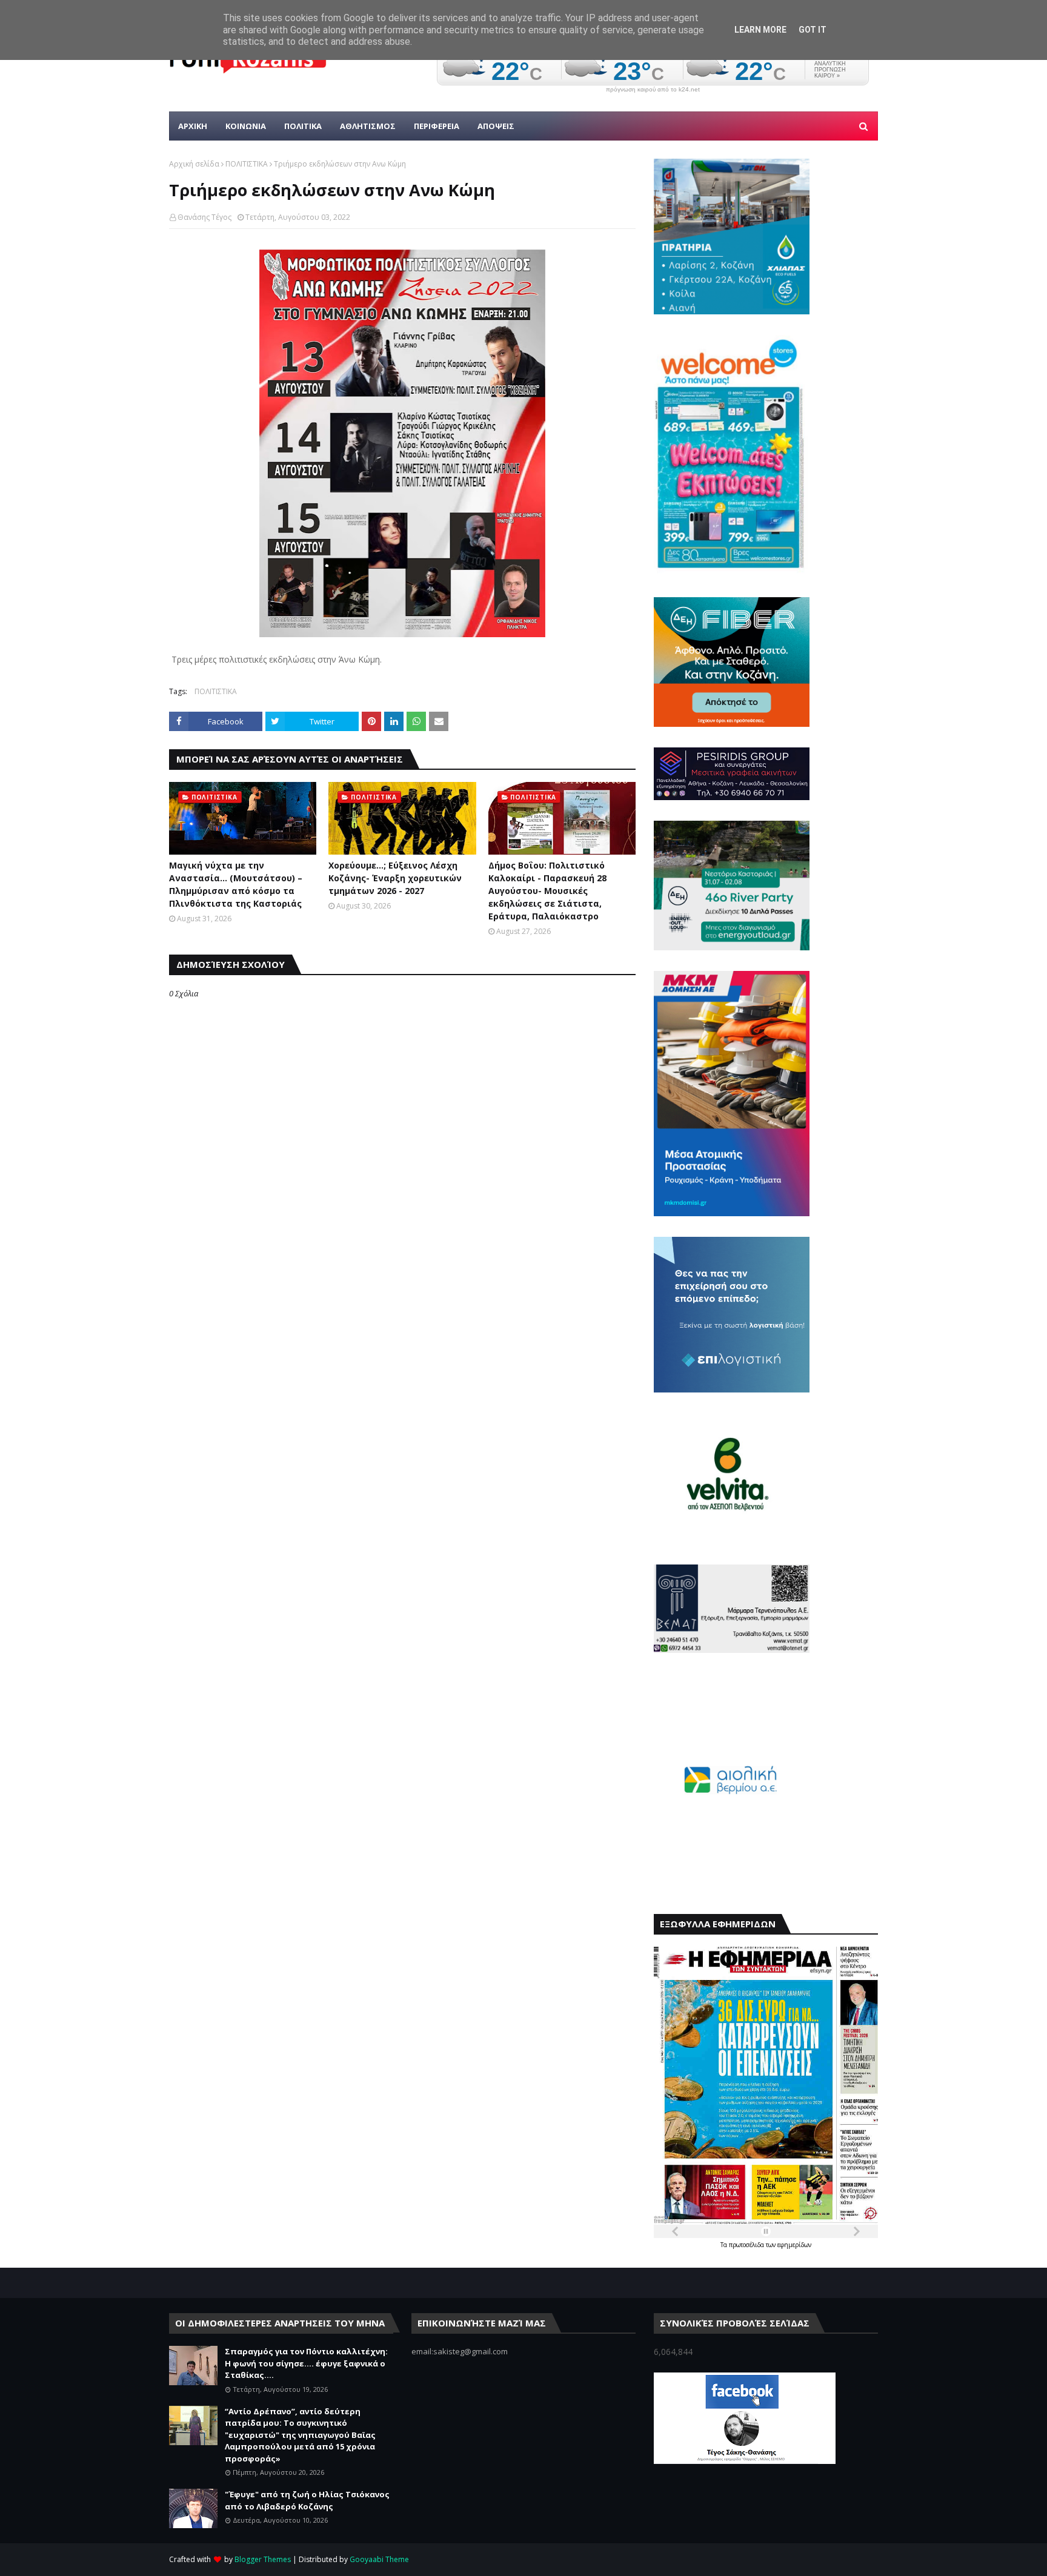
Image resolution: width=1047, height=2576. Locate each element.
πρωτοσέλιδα (747, 2245)
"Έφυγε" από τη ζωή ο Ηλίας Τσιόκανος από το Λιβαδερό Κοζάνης (307, 2500)
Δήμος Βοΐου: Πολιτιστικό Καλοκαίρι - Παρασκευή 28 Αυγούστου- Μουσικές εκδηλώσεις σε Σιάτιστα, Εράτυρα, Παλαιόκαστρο (547, 891)
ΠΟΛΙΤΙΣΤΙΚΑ (247, 164)
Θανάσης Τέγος (204, 217)
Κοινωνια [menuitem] (246, 126)
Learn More (760, 30)
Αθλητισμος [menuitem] (368, 126)
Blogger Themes (263, 2559)
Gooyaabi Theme (379, 2559)
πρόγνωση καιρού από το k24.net (653, 90)
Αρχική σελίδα (194, 164)
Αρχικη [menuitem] (193, 126)
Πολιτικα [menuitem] (303, 126)
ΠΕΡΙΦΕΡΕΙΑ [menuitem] (437, 126)
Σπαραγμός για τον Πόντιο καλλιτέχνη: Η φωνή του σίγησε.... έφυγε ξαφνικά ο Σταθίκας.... (306, 2363)
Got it (813, 30)
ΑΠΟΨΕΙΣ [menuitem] (496, 126)
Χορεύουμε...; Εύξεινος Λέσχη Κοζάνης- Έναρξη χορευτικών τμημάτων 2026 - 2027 (395, 878)
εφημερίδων (794, 2245)
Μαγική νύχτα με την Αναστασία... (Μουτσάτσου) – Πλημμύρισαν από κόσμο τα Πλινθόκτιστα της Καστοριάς (236, 884)
